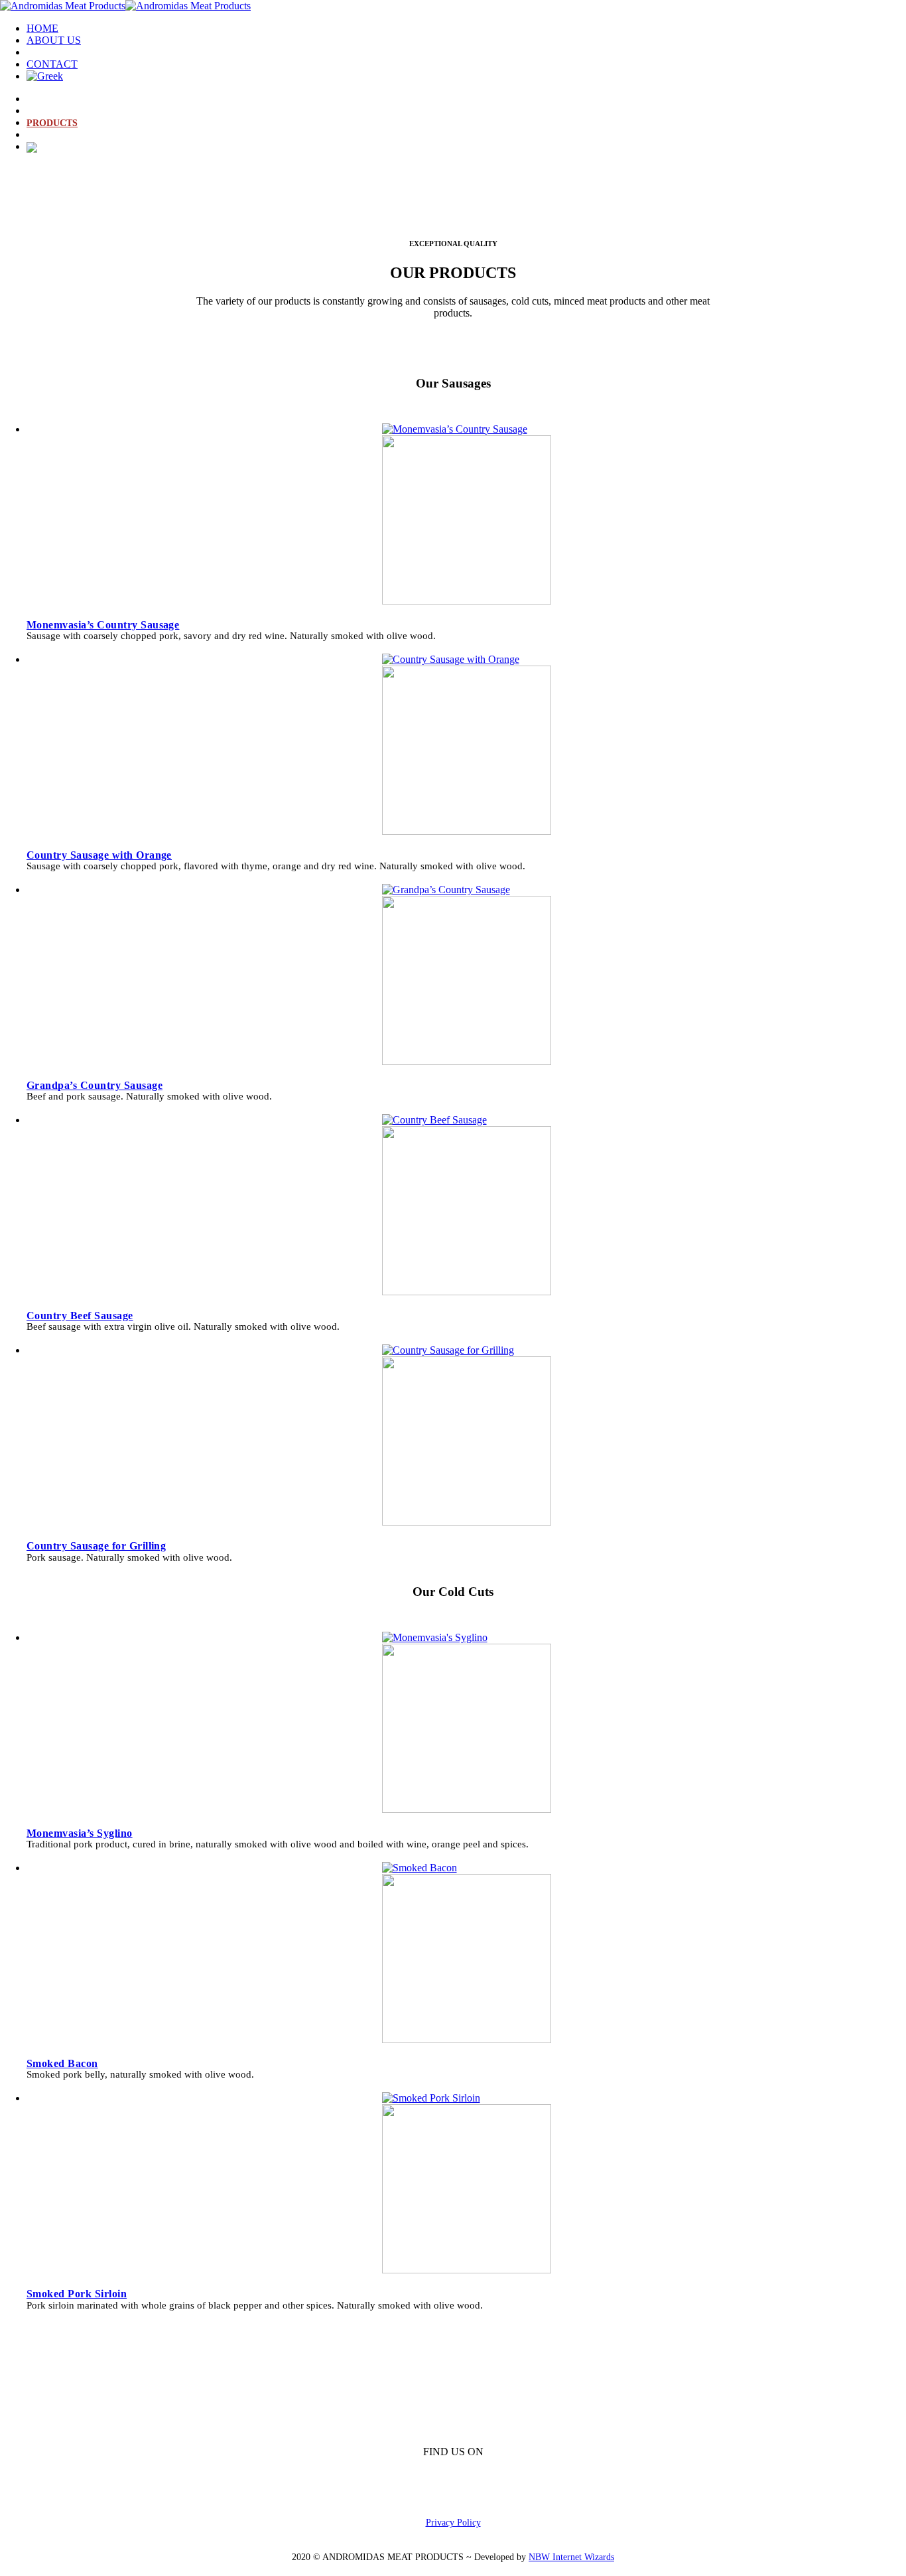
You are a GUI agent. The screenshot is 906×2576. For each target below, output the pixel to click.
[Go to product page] (466, 515)
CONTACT (52, 64)
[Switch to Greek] (45, 76)
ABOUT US (54, 40)
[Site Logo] (125, 6)
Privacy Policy (453, 2522)
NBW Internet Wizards (571, 2557)
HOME (42, 28)
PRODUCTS (56, 52)
